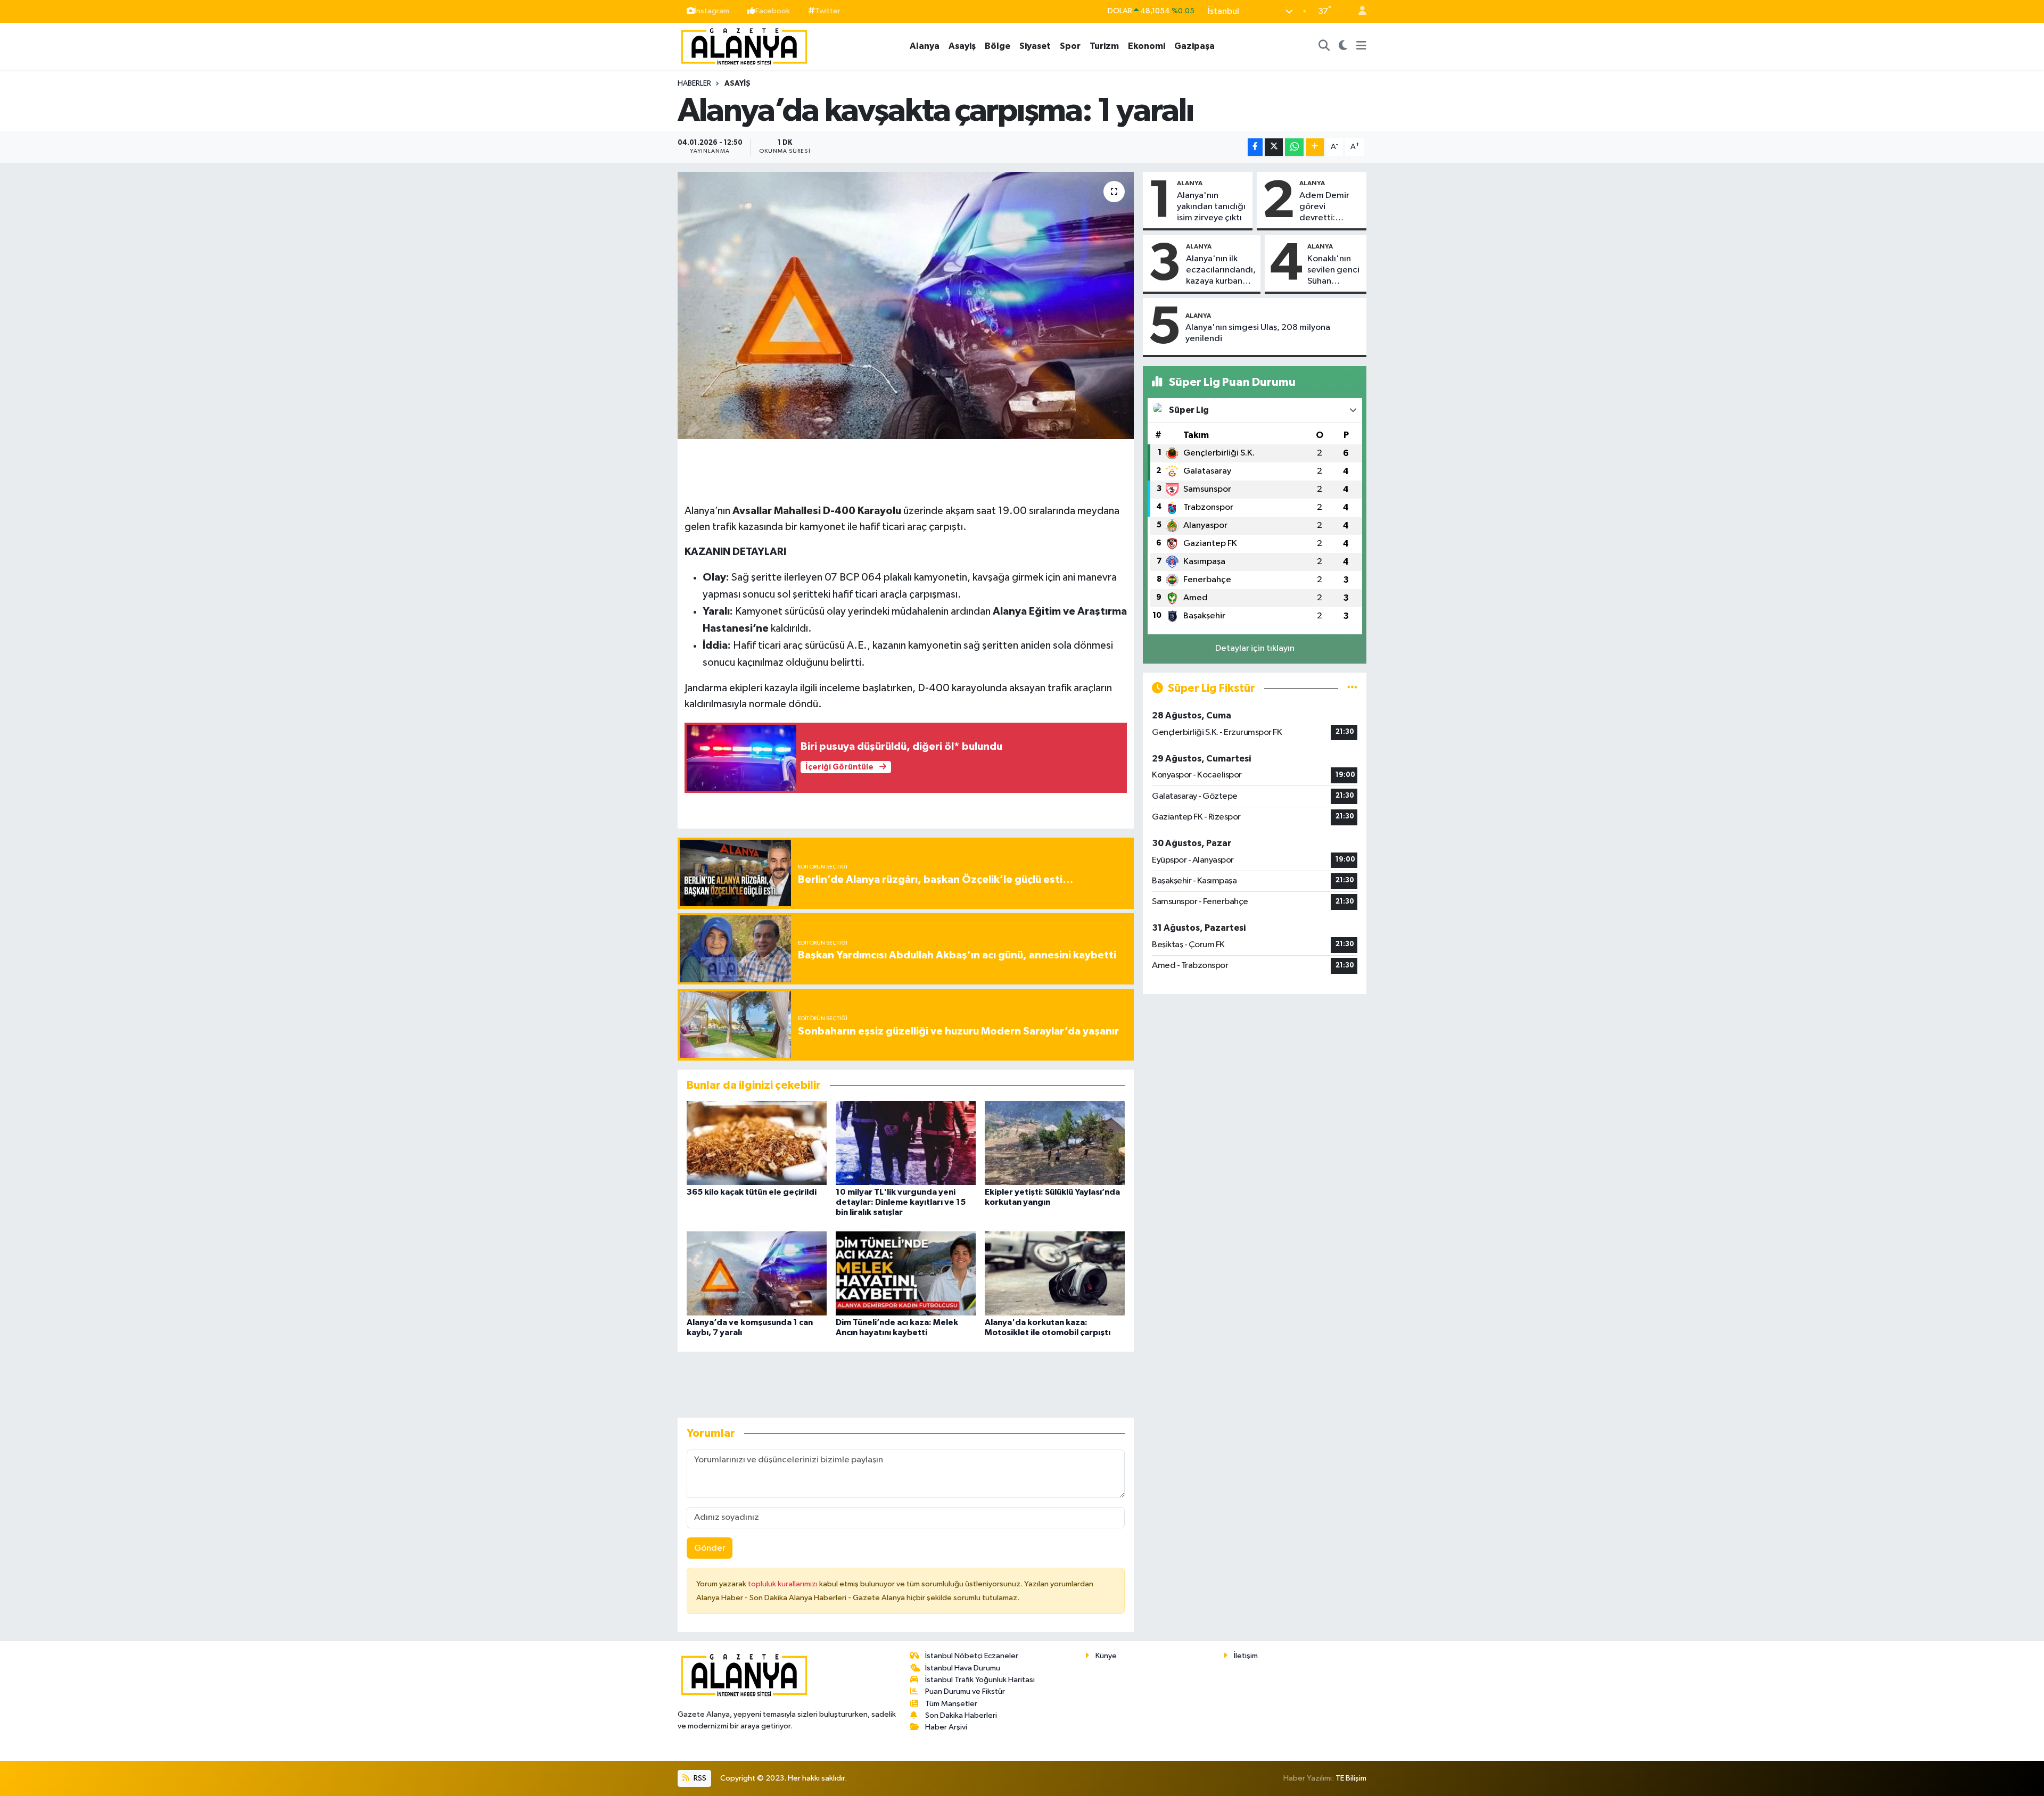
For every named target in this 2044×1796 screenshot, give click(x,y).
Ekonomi (1147, 46)
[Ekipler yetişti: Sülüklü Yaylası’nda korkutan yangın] (1055, 1143)
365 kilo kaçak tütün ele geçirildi (752, 1192)
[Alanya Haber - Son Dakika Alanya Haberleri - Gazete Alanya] (744, 45)
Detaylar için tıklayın (1255, 648)
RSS (699, 1778)
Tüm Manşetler (951, 1704)
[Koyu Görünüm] (1343, 46)
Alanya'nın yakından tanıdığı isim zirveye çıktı (1211, 207)
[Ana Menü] (1361, 46)
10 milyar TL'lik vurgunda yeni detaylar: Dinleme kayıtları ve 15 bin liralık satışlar (901, 1202)
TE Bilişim (1351, 1778)
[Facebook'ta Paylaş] (1255, 147)
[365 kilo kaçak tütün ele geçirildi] (757, 1143)
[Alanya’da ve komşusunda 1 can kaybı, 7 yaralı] (757, 1273)
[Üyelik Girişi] (1358, 11)
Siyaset (1035, 46)
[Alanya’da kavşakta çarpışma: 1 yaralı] (906, 305)
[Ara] (1324, 46)
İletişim (1246, 1656)
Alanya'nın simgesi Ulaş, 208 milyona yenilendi (1258, 333)
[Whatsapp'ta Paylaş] (1294, 147)
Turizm (1104, 46)
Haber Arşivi (946, 1727)
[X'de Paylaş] (1274, 147)
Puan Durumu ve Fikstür (965, 1691)
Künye (1106, 1656)
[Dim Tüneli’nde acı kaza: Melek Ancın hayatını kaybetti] (906, 1273)
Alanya (925, 46)
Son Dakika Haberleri (961, 1715)
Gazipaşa (1194, 46)
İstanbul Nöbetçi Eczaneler (972, 1656)
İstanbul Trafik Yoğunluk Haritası (980, 1680)
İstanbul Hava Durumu (963, 1668)
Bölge (998, 46)
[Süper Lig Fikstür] (1352, 688)
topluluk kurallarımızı (784, 1584)
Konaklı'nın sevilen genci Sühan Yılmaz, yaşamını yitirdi (1333, 271)
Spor (1070, 46)
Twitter (828, 11)
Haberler (694, 84)
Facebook (773, 11)
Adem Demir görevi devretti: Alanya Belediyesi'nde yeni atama (1330, 208)
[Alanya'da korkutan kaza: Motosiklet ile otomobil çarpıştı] (1055, 1273)
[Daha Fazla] (1315, 147)
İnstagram (712, 11)
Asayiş (962, 46)
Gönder (710, 1548)
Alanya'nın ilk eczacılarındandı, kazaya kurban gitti (1221, 271)
